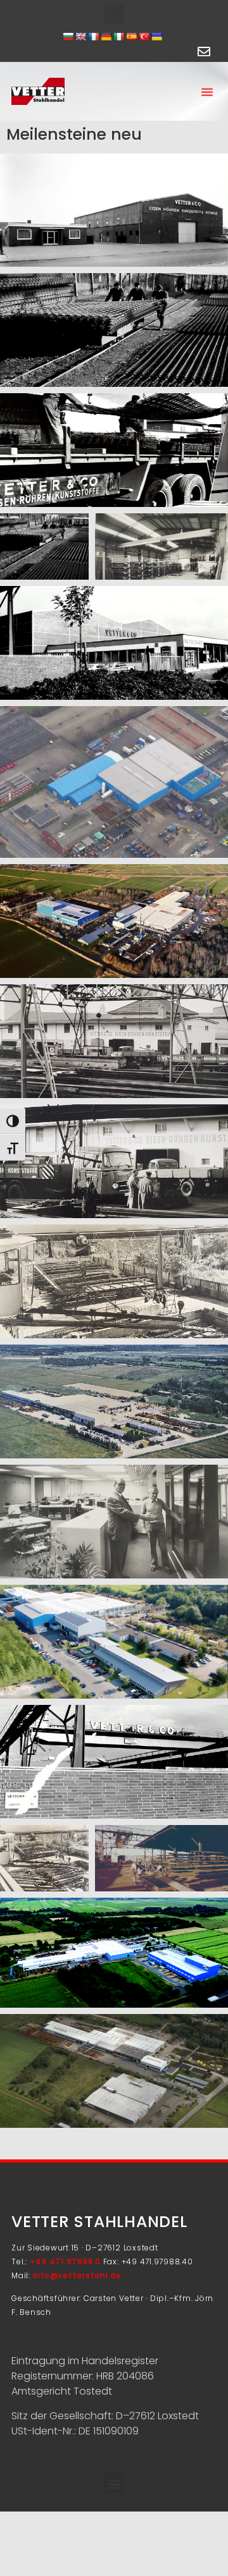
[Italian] (118, 37)
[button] (114, 14)
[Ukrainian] (156, 37)
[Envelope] (204, 52)
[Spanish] (131, 37)
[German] (106, 37)
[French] (93, 37)
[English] (80, 37)
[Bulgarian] (68, 37)
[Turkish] (144, 37)
